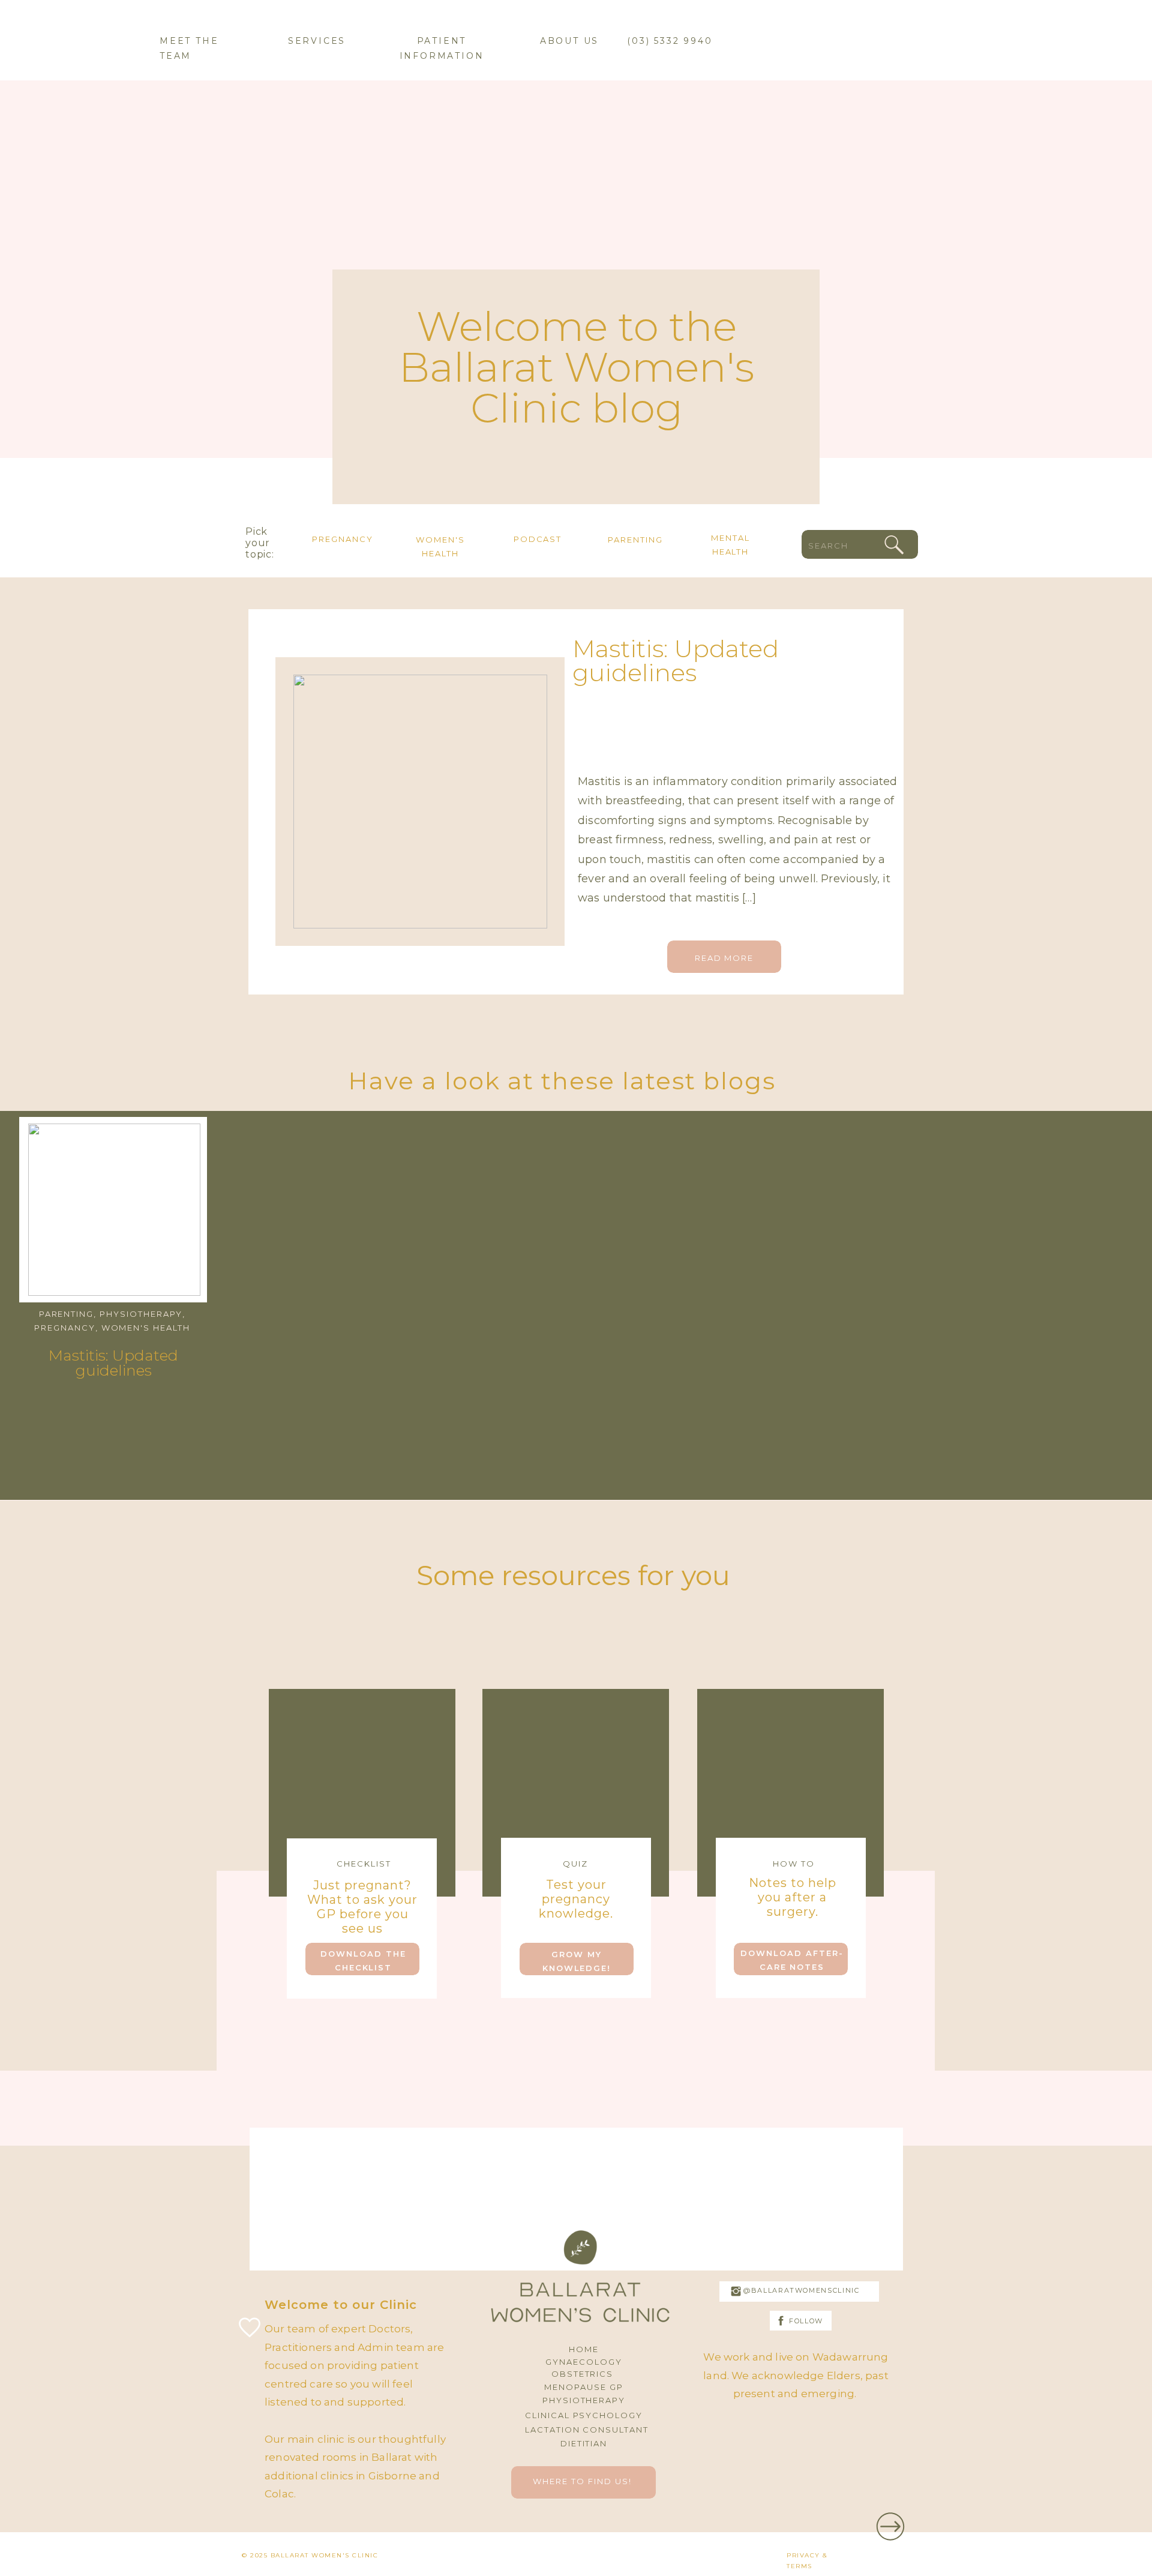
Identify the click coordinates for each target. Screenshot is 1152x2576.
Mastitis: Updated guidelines (676, 661)
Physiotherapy (141, 1314)
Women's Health (146, 1328)
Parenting (67, 1314)
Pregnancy (65, 1328)
